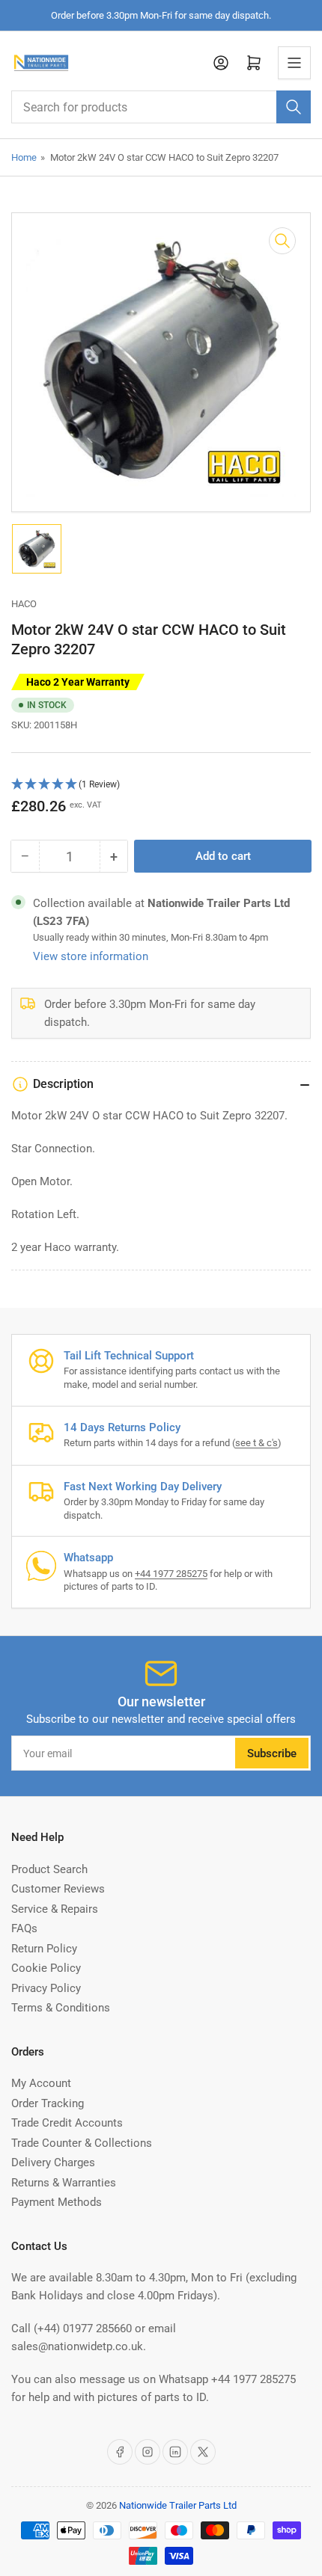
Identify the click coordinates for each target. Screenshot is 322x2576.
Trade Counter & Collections (82, 2143)
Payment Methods (57, 2202)
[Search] (294, 107)
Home (24, 157)
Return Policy (44, 1949)
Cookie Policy (46, 1968)
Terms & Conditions (61, 2008)
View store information (91, 956)
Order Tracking (48, 2103)
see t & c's (256, 1443)
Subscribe (272, 1753)
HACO (24, 604)
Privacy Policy (46, 1988)
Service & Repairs (55, 1909)
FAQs (24, 1928)
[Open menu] (294, 63)
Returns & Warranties (64, 2183)
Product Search (49, 1869)
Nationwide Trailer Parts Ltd (178, 2505)
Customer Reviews (58, 1889)
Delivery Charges (53, 2162)
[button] (161, 785)
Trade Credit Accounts (67, 2123)
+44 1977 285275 (171, 1574)
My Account (41, 2083)
